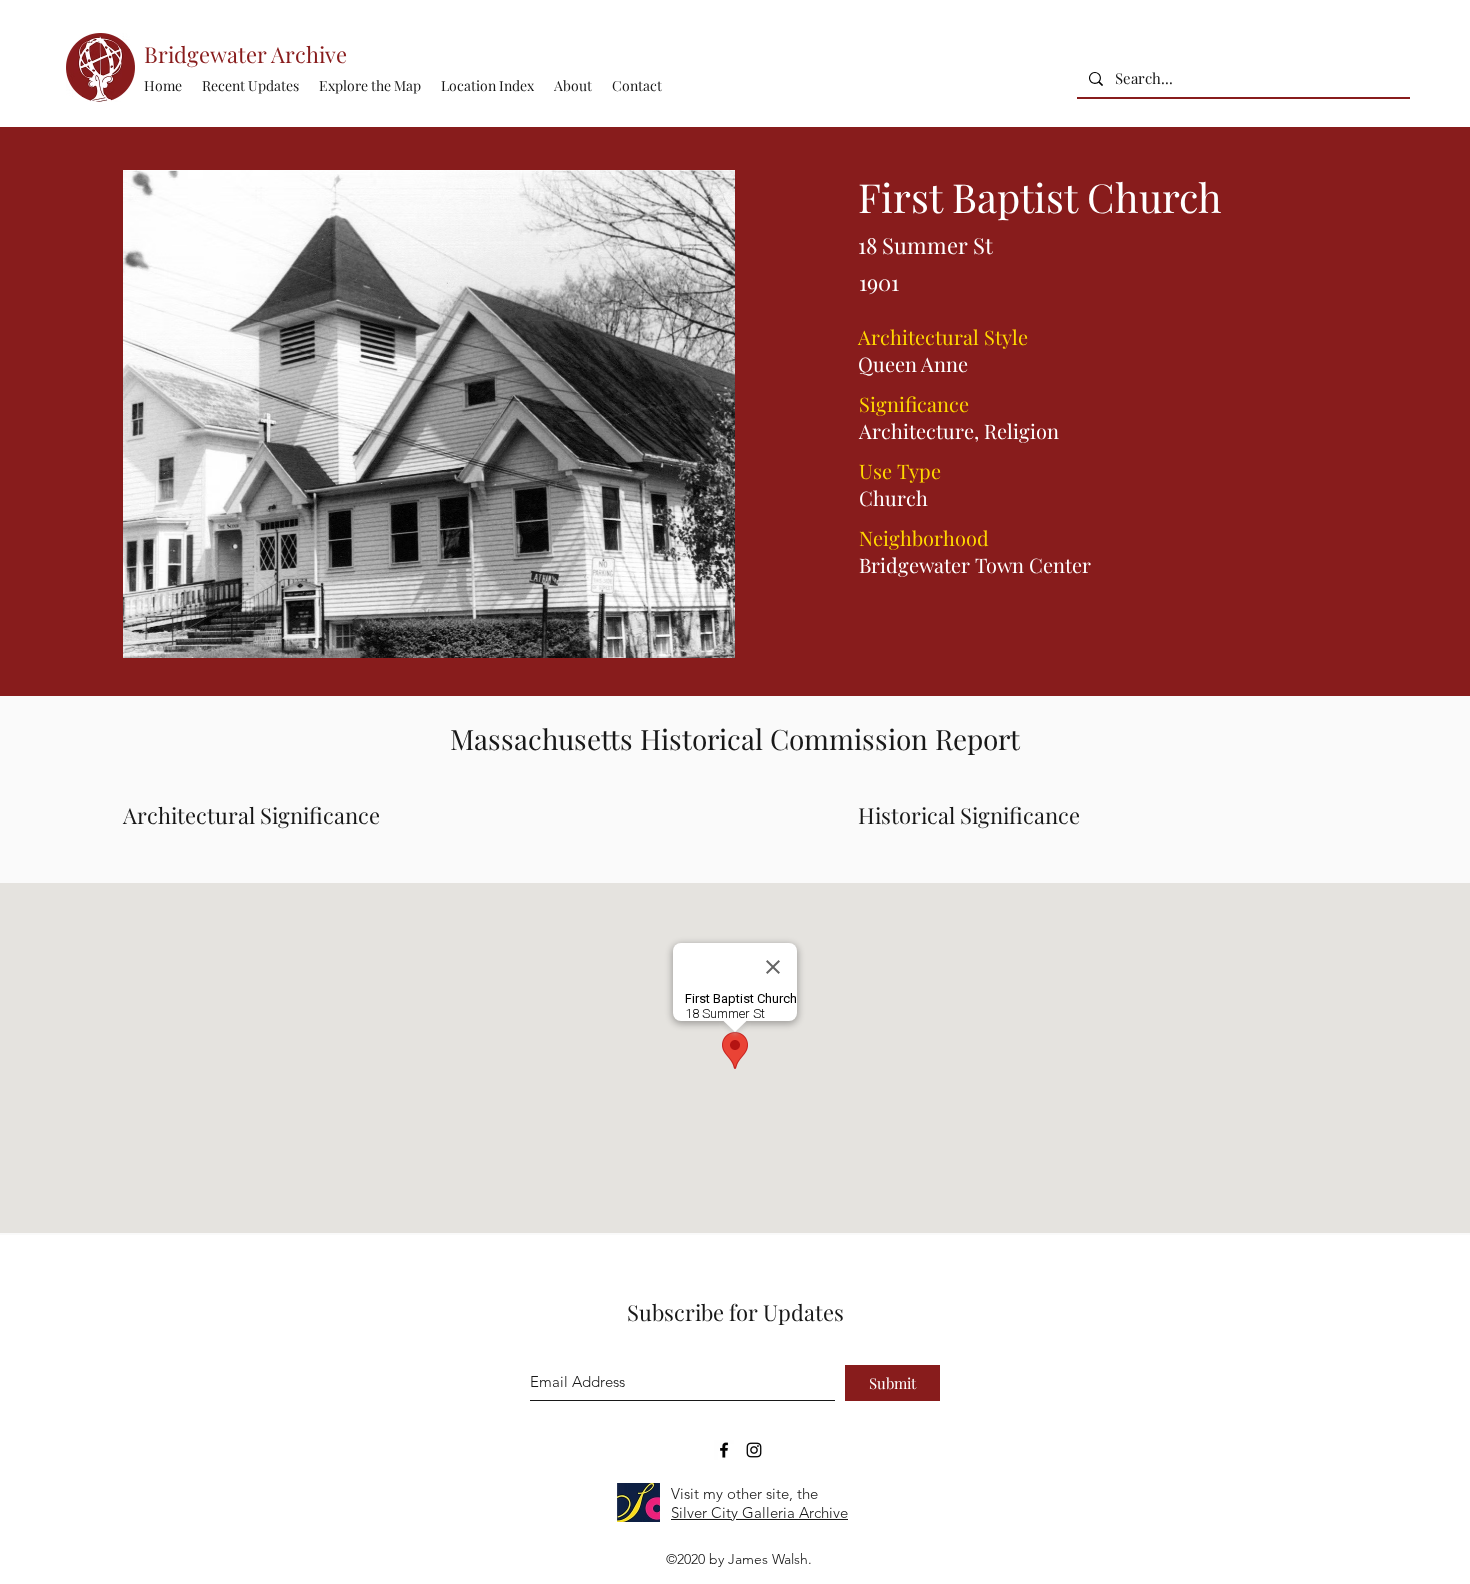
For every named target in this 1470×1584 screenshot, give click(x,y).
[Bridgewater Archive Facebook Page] (724, 1450)
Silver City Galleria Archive (759, 1512)
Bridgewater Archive (245, 54)
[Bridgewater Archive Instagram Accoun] (754, 1450)
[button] (487, 86)
